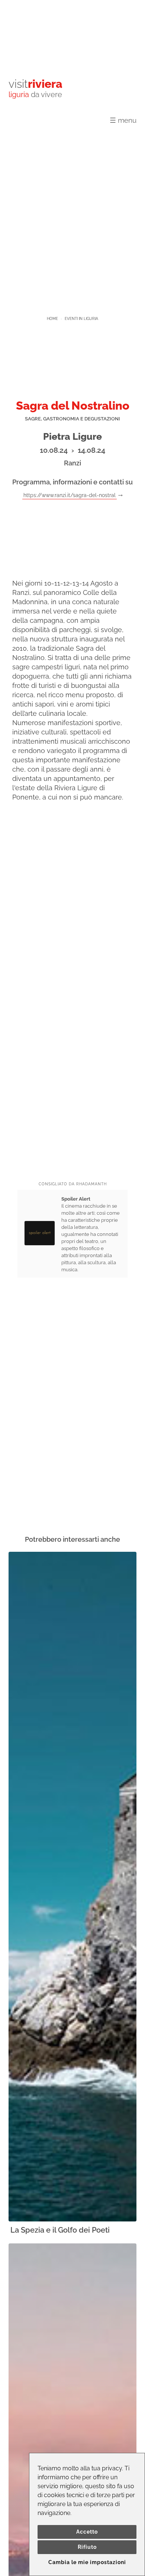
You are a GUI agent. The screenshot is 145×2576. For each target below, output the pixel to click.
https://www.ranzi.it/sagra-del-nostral (70, 495)
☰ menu (123, 120)
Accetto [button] (87, 2532)
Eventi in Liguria (81, 319)
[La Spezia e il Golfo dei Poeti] (72, 1887)
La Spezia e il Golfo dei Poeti (60, 2230)
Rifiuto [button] (87, 2547)
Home (52, 319)
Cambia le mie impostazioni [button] (87, 2562)
